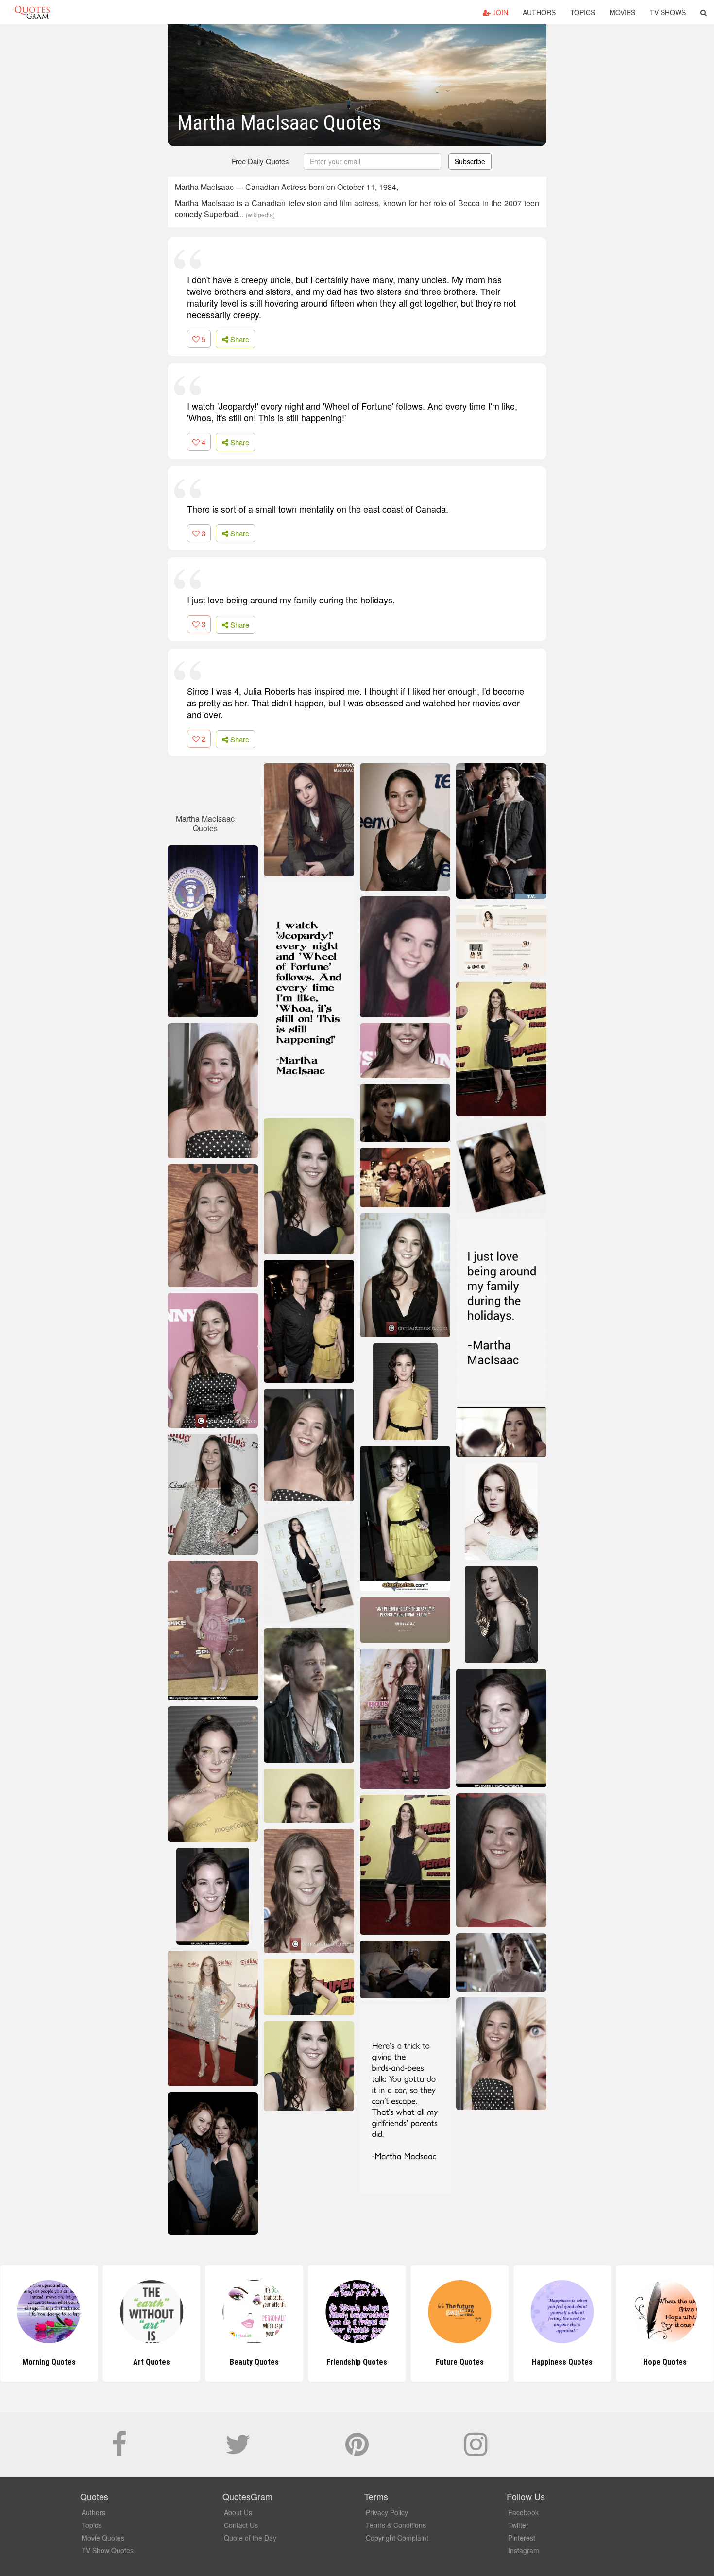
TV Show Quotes (108, 2550)
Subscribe (470, 161)
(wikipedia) (260, 215)
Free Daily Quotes (260, 161)
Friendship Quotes (357, 2362)
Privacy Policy (387, 2512)
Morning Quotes (49, 2362)
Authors (539, 12)
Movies (622, 12)
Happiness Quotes (562, 2362)
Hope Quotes (665, 2362)
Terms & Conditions (396, 2525)
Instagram (524, 2550)
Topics (583, 12)
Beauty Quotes (254, 2362)
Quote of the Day (250, 2538)
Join (499, 12)
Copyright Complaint (397, 2538)
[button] (704, 12)
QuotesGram (32, 12)
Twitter (518, 2525)
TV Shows (668, 12)
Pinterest (522, 2538)
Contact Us (241, 2525)
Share (239, 339)
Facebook (523, 2512)
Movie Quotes (103, 2538)
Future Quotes (460, 2362)
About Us (238, 2512)
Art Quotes (152, 2362)
